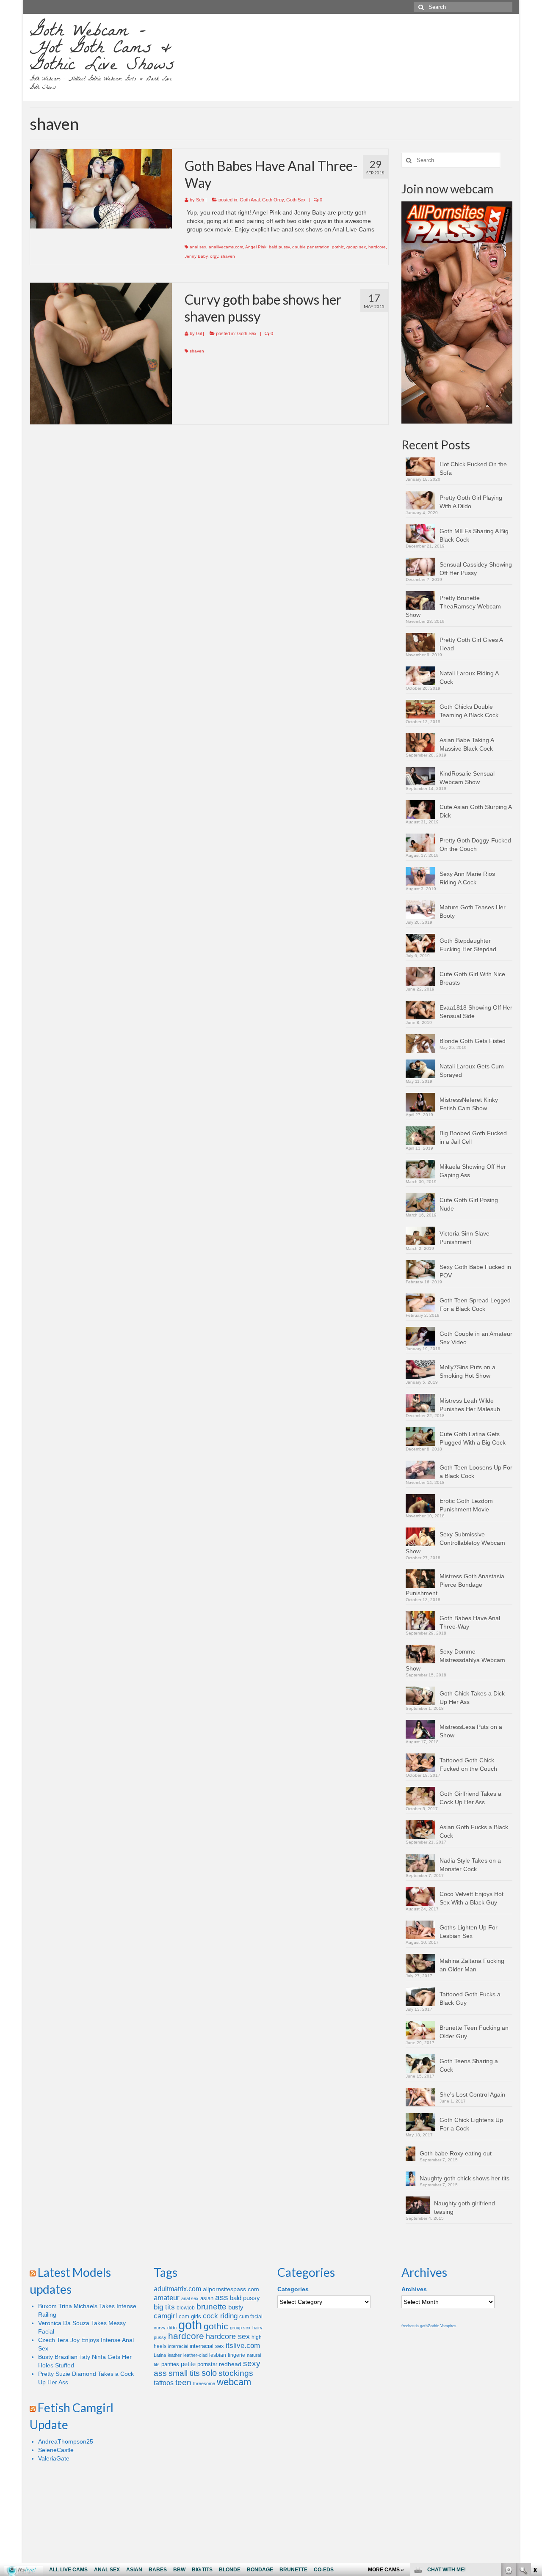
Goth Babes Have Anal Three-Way (470, 1622)
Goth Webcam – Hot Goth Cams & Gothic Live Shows (102, 50)
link (535, 2444)
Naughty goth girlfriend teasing (465, 2207)
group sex (356, 247)
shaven (228, 256)
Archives (414, 2289)
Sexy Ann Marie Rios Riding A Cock (467, 878)
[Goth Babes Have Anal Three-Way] (101, 189)
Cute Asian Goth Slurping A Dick (476, 811)
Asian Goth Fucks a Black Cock (474, 1831)
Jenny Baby (196, 256)
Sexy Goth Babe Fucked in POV (475, 1271)
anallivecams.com (226, 247)
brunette (212, 2307)
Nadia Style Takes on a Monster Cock (470, 1865)
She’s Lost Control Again (472, 2094)
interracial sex (207, 2346)
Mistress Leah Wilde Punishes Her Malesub (470, 1405)
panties (170, 2364)
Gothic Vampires (442, 2326)
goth (190, 2325)
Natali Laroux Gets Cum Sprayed (472, 1071)
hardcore (377, 247)
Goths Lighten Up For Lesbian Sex (469, 1932)
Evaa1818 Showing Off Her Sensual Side (476, 1012)
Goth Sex (296, 200)
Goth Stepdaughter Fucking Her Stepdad (468, 945)
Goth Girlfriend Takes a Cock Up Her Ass (470, 1798)
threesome (204, 2383)
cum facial (251, 2317)
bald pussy (279, 247)
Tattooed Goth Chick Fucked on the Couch (468, 1764)
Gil (199, 333)
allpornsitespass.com (231, 2289)
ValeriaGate (54, 2458)
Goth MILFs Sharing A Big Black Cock (474, 535)
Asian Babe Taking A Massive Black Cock (467, 744)
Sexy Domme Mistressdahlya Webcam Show (455, 1660)
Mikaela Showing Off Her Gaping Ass (473, 1171)
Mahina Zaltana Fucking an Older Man (472, 1965)
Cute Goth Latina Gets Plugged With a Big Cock (473, 1438)
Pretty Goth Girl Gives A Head (471, 644)
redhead (230, 2364)
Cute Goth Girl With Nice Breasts (472, 978)
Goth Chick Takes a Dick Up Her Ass (472, 1698)
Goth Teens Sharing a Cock (469, 2065)
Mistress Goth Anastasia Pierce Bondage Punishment (455, 1585)
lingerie (236, 2355)
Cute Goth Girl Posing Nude (469, 1204)
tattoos (164, 2383)
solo (209, 2373)
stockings (236, 2373)
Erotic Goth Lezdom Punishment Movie (466, 1505)
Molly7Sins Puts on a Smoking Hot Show (467, 1371)
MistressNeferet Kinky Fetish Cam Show (469, 1104)
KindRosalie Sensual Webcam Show (467, 778)
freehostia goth (415, 2326)
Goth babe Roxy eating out (456, 2153)
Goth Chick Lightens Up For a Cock (471, 2124)
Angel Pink (256, 247)
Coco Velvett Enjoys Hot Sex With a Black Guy (471, 1898)
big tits (164, 2307)
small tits (184, 2373)
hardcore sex (228, 2337)
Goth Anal (250, 200)
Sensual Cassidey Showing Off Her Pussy (476, 569)
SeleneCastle (56, 2450)
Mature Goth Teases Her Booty (473, 911)
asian (207, 2298)
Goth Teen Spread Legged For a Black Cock (475, 1305)
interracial (178, 2346)
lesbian (218, 2355)
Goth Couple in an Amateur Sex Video (476, 1338)
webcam (234, 2382)
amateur (167, 2298)
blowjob (186, 2308)
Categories (293, 2289)
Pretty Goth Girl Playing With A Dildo (471, 502)
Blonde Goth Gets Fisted (473, 1041)
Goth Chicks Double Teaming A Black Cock (469, 711)
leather (175, 2355)
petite (188, 2364)
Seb (200, 200)
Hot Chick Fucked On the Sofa (473, 468)
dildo (172, 2328)
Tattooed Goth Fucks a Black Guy (470, 1998)
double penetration (311, 247)
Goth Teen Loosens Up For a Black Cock (476, 1472)
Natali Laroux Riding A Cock (469, 677)
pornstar (207, 2364)
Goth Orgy (273, 200)
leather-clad (195, 2355)
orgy (214, 256)
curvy (160, 2328)
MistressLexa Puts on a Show (471, 1731)
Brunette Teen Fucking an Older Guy (474, 2032)
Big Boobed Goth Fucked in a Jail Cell (473, 1137)
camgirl (165, 2316)
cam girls (190, 2316)
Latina (160, 2355)
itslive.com (243, 2346)
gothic (338, 247)
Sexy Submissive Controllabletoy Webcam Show (455, 1543)
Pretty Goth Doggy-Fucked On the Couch (475, 845)
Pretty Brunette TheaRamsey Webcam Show (453, 606)
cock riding (220, 2316)
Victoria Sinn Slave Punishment (465, 1238)
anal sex (198, 247)
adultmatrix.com (177, 2289)
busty (236, 2307)
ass (222, 2297)
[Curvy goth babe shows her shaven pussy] (101, 354)
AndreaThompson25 (66, 2441)
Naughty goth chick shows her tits (465, 2178)
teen (183, 2382)
